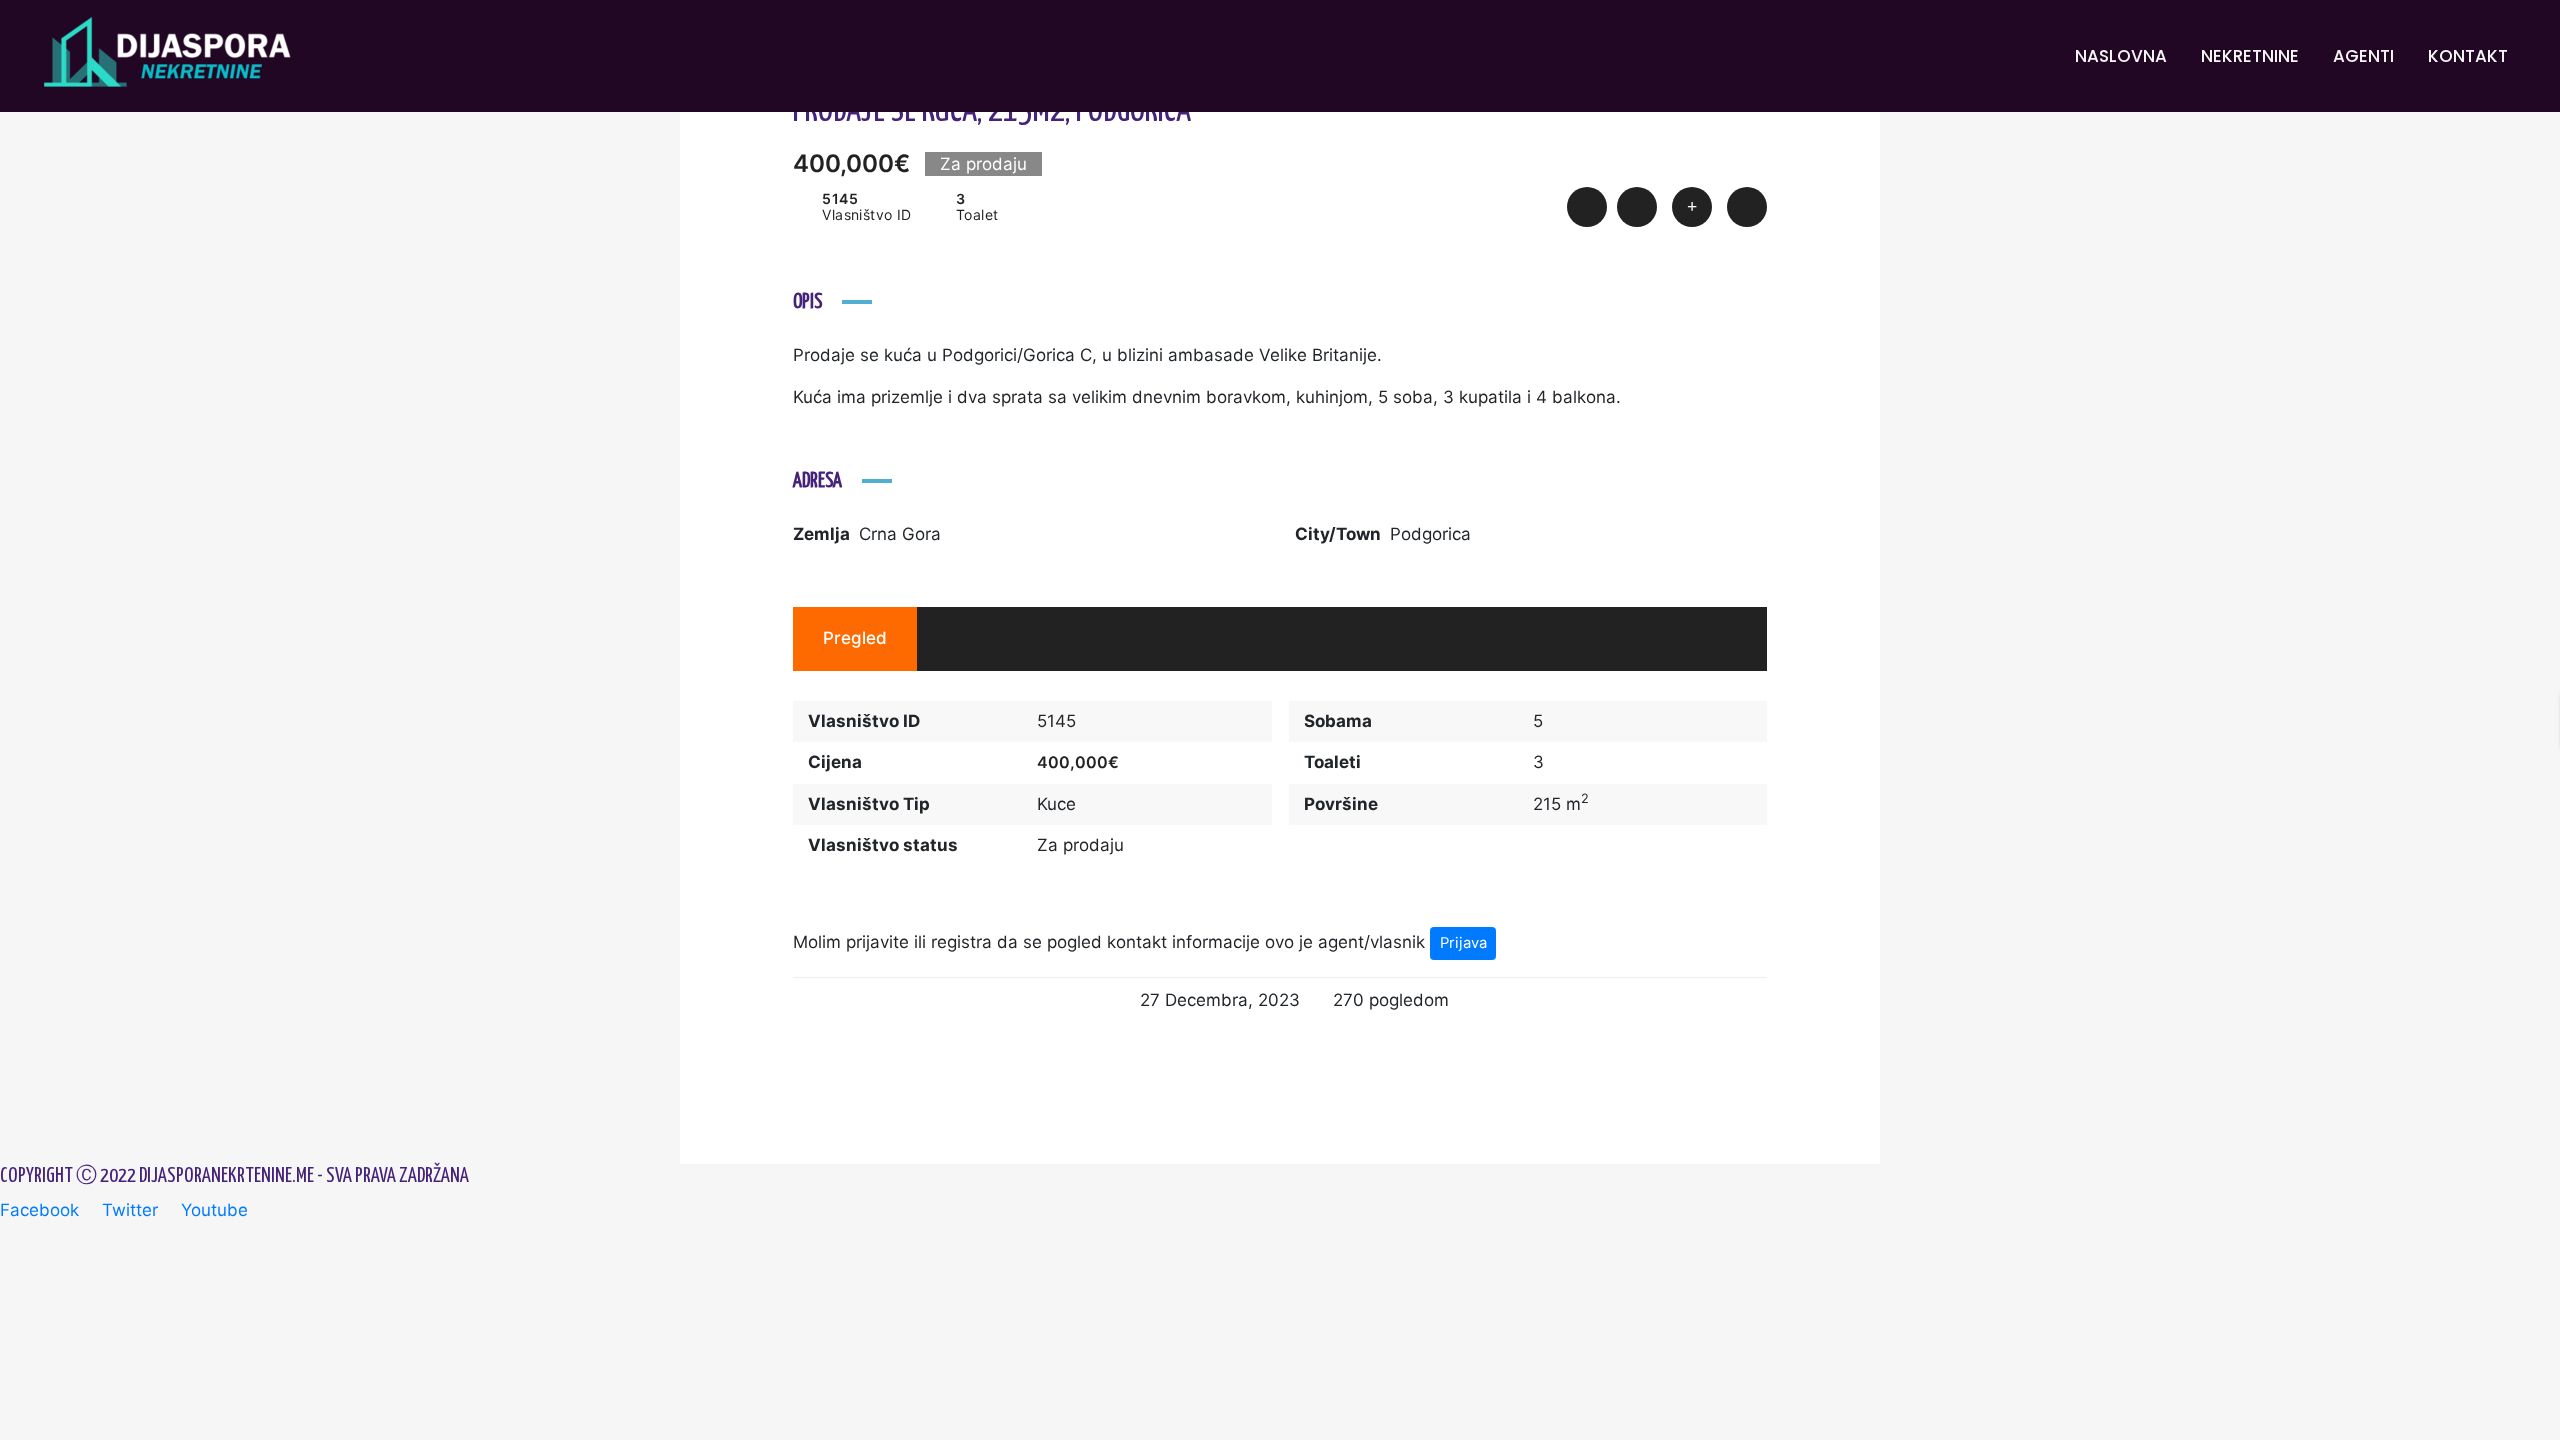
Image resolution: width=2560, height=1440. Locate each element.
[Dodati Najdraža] (1637, 207)
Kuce (1056, 804)
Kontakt (2468, 56)
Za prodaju (1080, 845)
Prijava (1463, 943)
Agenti (2363, 56)
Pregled (855, 638)
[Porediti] (1692, 207)
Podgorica (1430, 534)
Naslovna (2121, 56)
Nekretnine (2250, 56)
